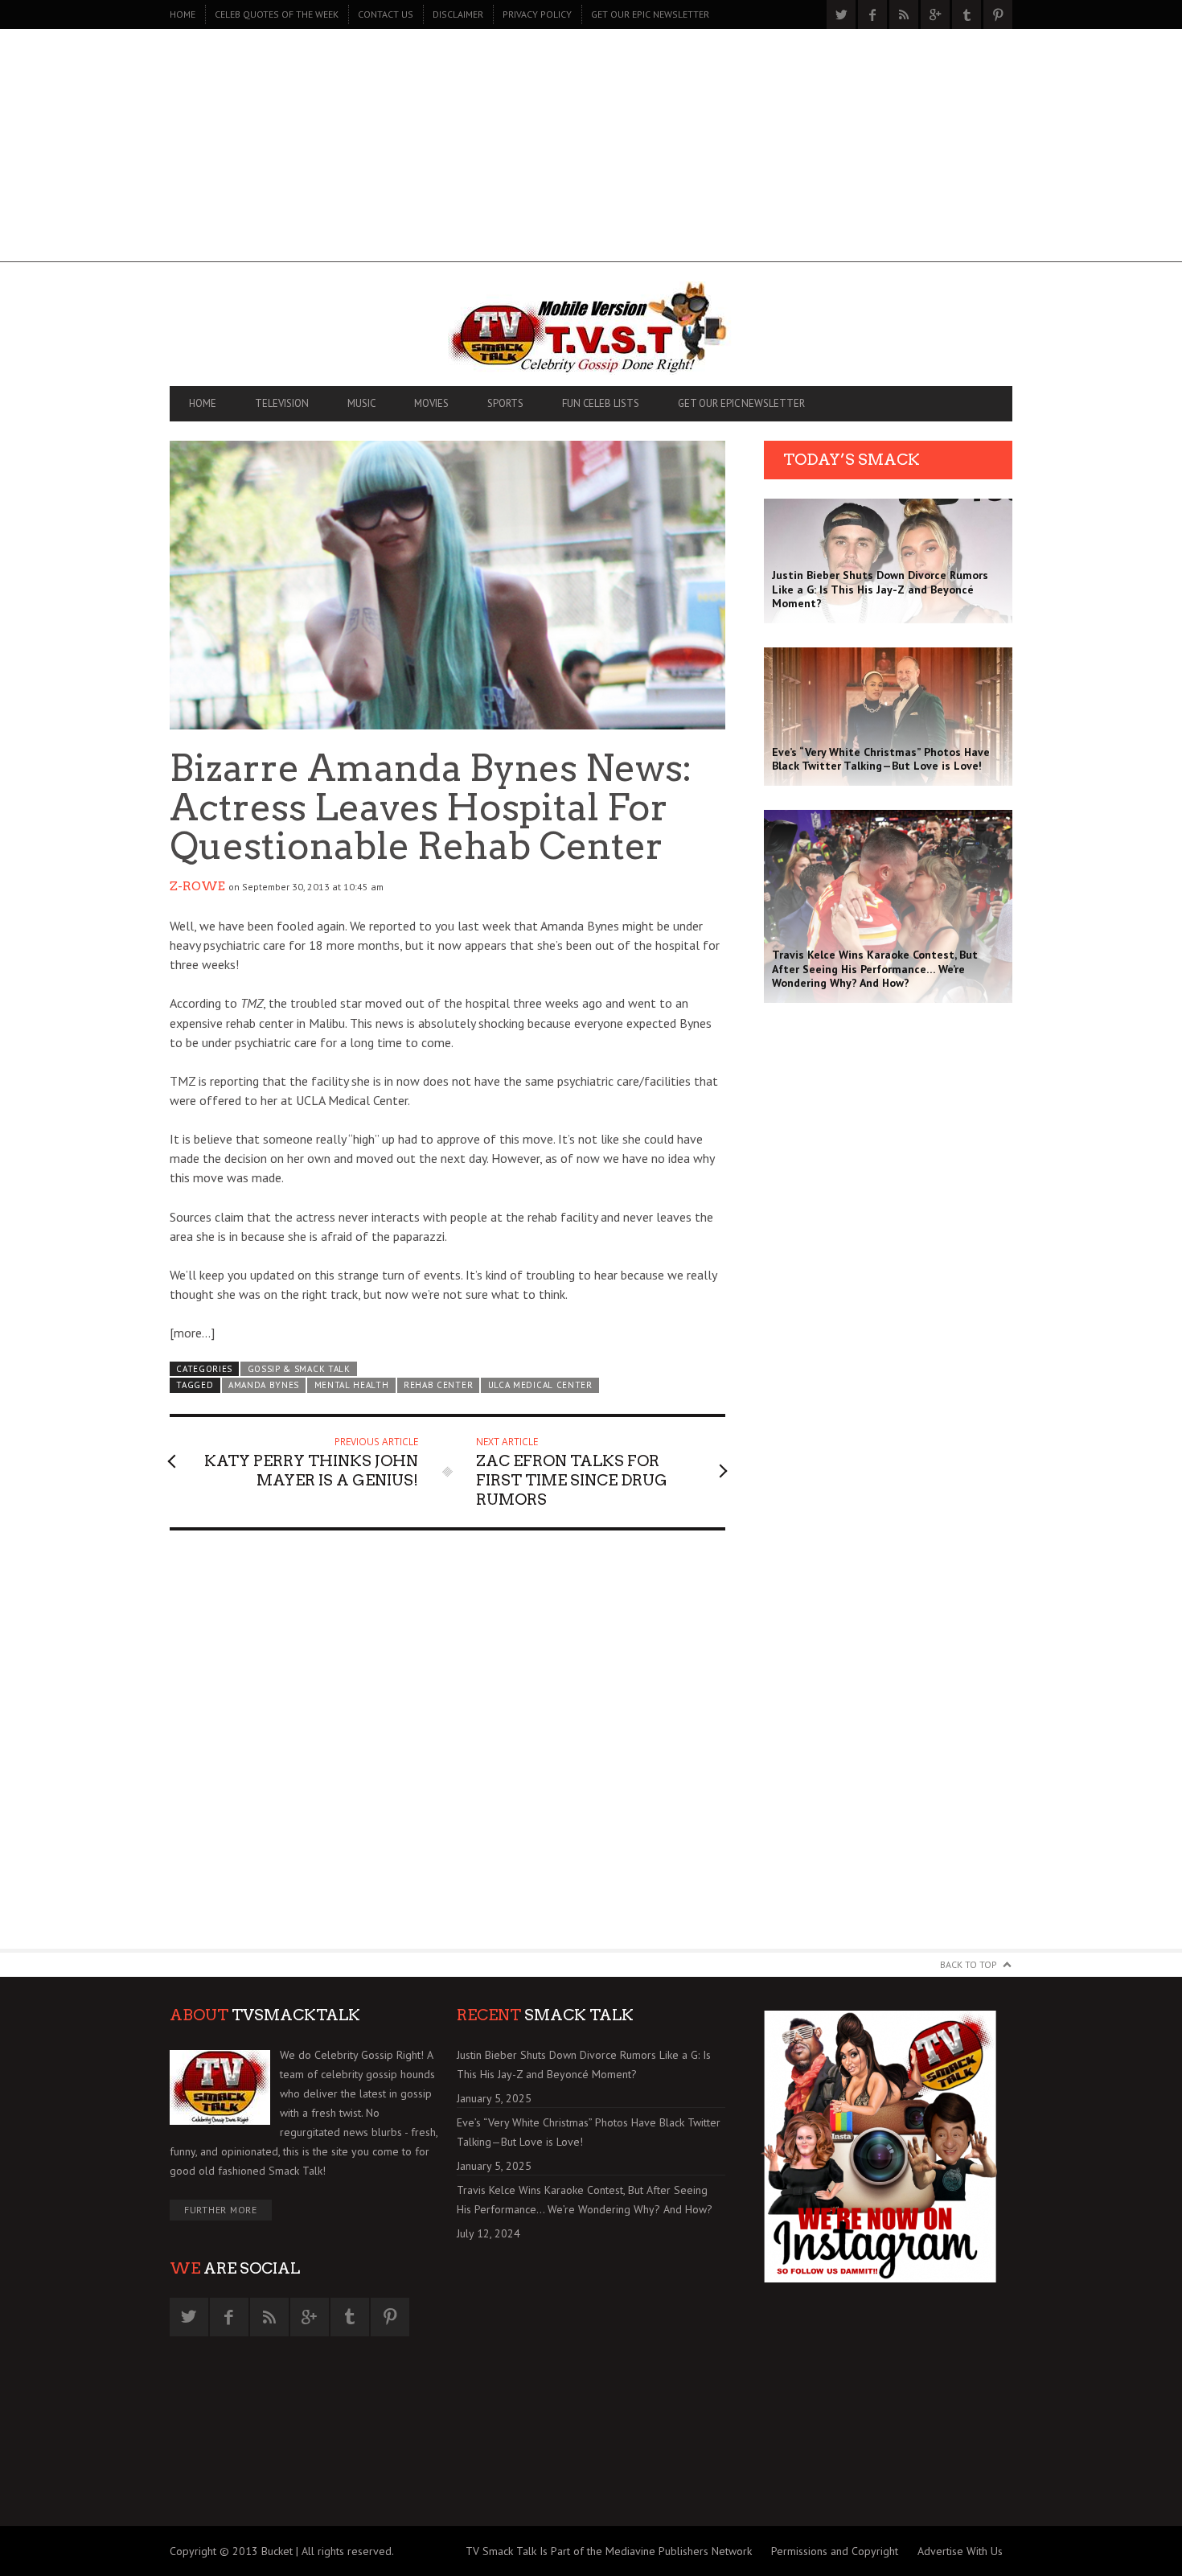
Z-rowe (197, 886)
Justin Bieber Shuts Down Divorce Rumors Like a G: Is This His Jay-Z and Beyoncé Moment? (584, 2064)
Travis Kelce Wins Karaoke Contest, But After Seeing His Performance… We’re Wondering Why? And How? (585, 2200)
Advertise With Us (960, 2551)
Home (183, 14)
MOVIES (431, 403)
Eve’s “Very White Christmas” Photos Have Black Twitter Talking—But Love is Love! (589, 2132)
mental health (352, 1385)
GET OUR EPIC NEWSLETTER (650, 14)
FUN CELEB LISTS (601, 403)
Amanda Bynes (264, 1385)
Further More (221, 2210)
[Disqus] (447, 1747)
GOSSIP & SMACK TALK (299, 1369)
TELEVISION (282, 403)
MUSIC (361, 403)
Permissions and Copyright (835, 2551)
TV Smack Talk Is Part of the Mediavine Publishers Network (609, 2551)
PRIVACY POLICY (537, 14)
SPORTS (505, 403)
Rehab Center (438, 1385)
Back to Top (969, 1964)
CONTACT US (386, 14)
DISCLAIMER (458, 14)
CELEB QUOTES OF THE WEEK (277, 14)
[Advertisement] (591, 150)
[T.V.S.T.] (591, 328)
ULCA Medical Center (540, 1385)
